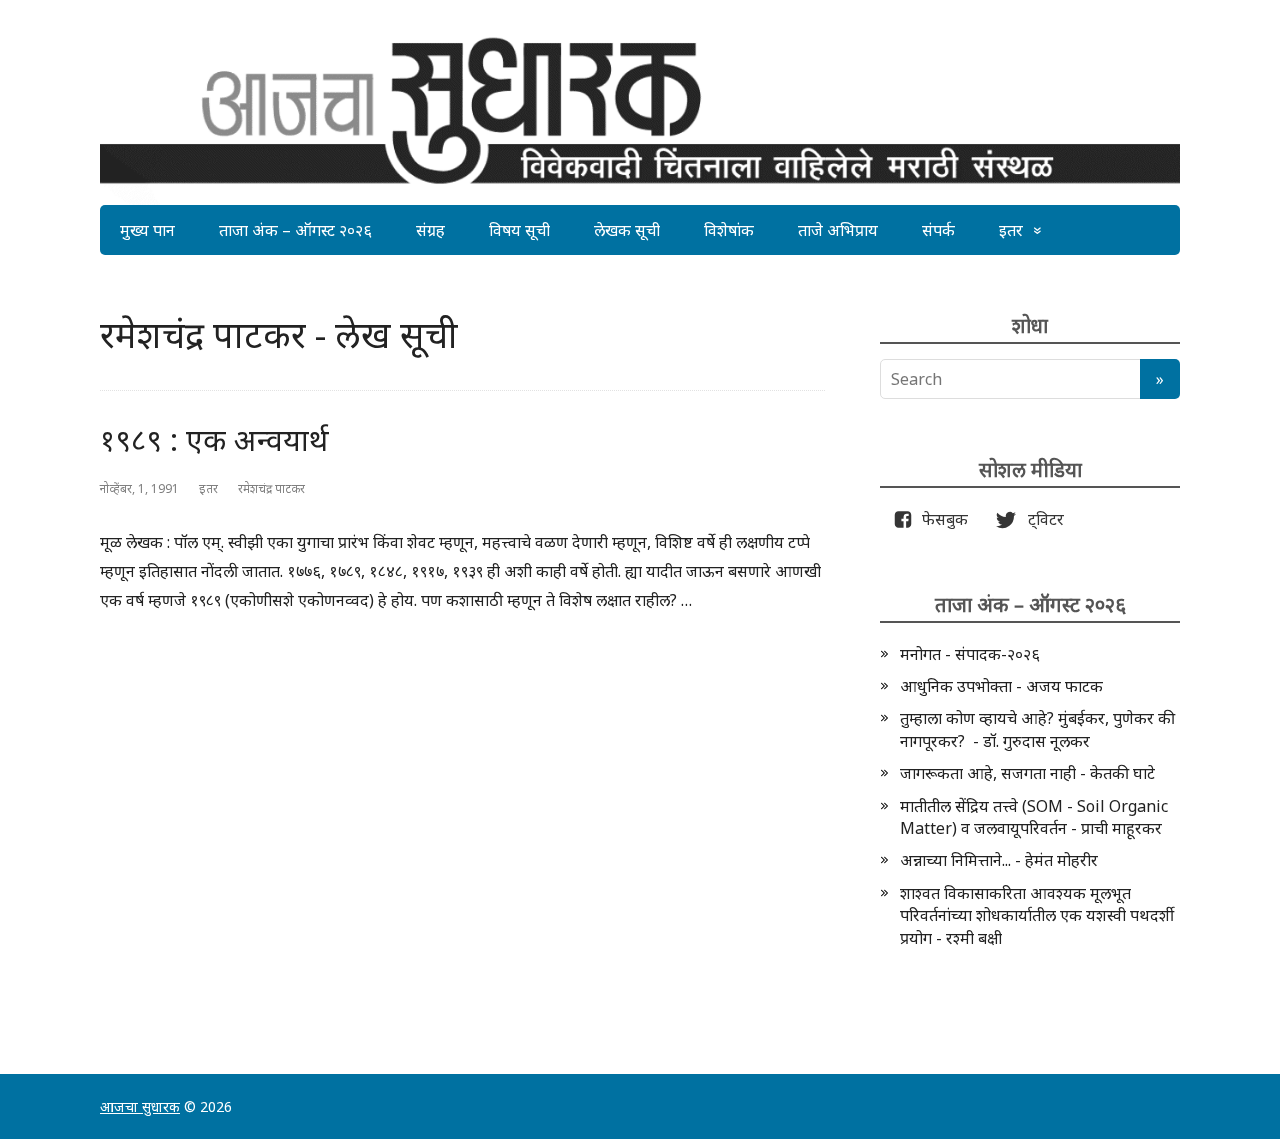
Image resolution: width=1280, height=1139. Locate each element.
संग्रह (430, 230)
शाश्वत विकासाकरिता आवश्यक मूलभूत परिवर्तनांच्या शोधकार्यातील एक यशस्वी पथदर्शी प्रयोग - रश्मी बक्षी (1037, 915)
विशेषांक (729, 230)
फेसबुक (941, 519)
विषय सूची (519, 230)
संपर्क (938, 230)
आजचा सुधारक (140, 1106)
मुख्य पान (147, 230)
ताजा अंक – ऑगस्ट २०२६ (295, 230)
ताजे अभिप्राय (838, 230)
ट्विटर (1040, 519)
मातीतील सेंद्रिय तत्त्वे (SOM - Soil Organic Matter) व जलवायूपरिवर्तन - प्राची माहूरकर (1034, 817)
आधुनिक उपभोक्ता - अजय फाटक (1001, 686)
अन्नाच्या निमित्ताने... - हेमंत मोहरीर (999, 860)
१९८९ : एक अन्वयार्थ (214, 439)
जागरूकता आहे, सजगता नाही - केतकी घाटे (1027, 773)
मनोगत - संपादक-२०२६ (970, 654)
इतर (1011, 230)
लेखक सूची (627, 230)
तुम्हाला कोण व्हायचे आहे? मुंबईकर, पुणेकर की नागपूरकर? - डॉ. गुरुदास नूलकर (1037, 729)
